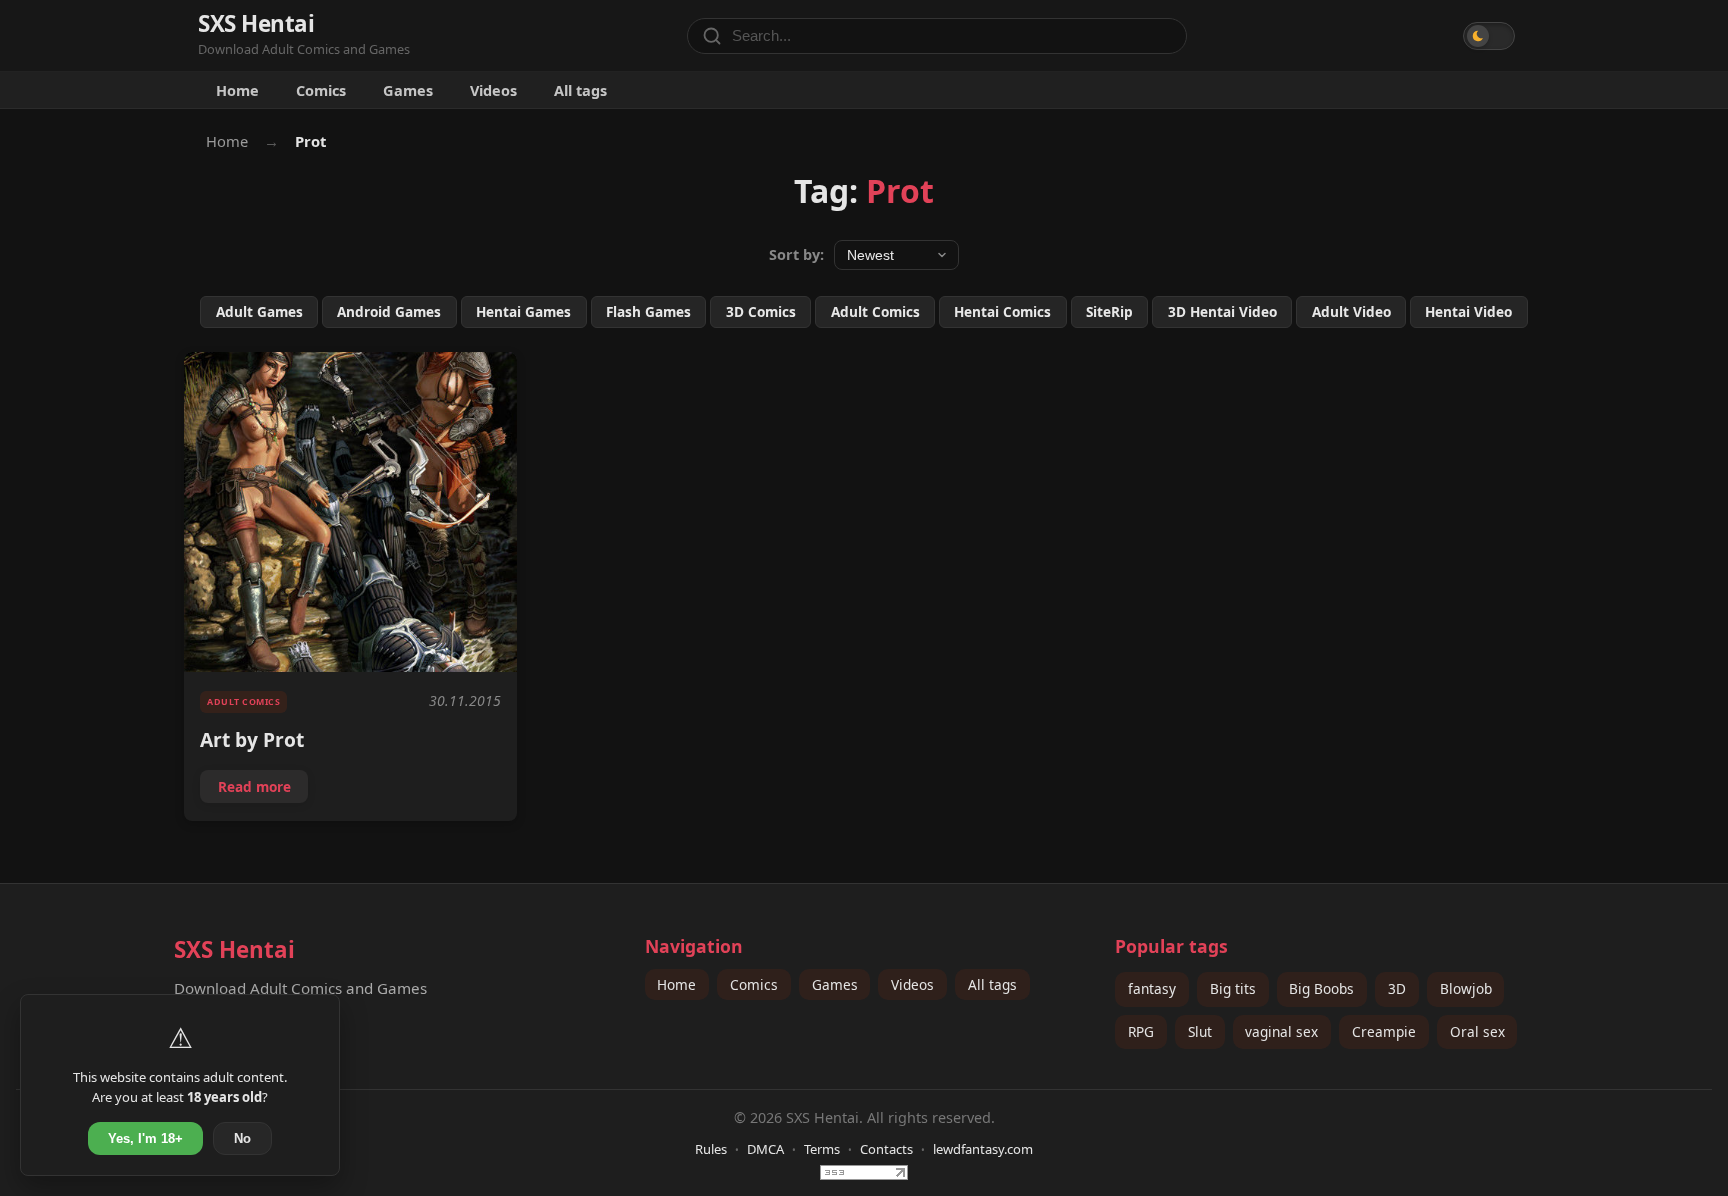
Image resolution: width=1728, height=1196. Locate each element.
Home (237, 90)
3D (1397, 988)
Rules (711, 1149)
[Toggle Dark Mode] (1489, 36)
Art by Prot (252, 739)
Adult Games (259, 311)
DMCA (765, 1149)
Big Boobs (1321, 988)
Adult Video (1351, 311)
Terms (822, 1149)
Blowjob (1466, 988)
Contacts (886, 1149)
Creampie (1384, 1031)
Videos (493, 90)
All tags (580, 90)
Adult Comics (875, 311)
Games (408, 90)
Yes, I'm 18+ (145, 1138)
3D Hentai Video (1222, 311)
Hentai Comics (1002, 311)
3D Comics (761, 311)
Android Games (389, 311)
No (242, 1138)
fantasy (1152, 988)
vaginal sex (1281, 1031)
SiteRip (1109, 311)
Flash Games (648, 311)
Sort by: (796, 254)
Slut (1200, 1031)
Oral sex (1477, 1031)
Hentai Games (523, 311)
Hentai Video (1468, 311)
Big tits (1233, 988)
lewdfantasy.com (983, 1149)
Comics (321, 90)
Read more (262, 790)
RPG (1141, 1031)
